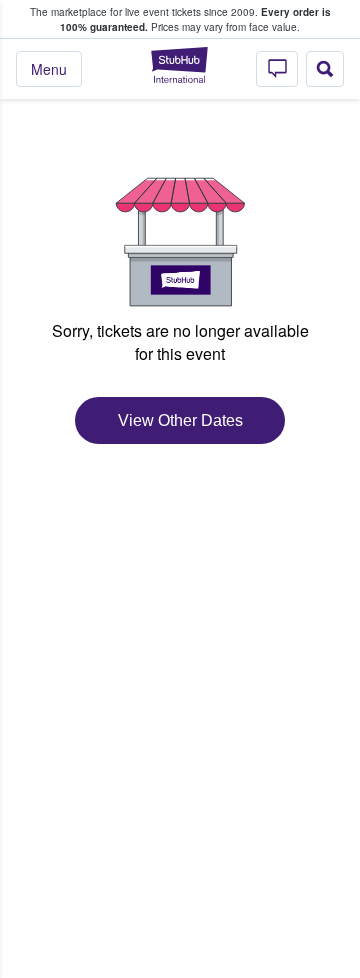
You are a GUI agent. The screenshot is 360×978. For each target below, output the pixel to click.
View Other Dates (180, 420)
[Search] (325, 69)
